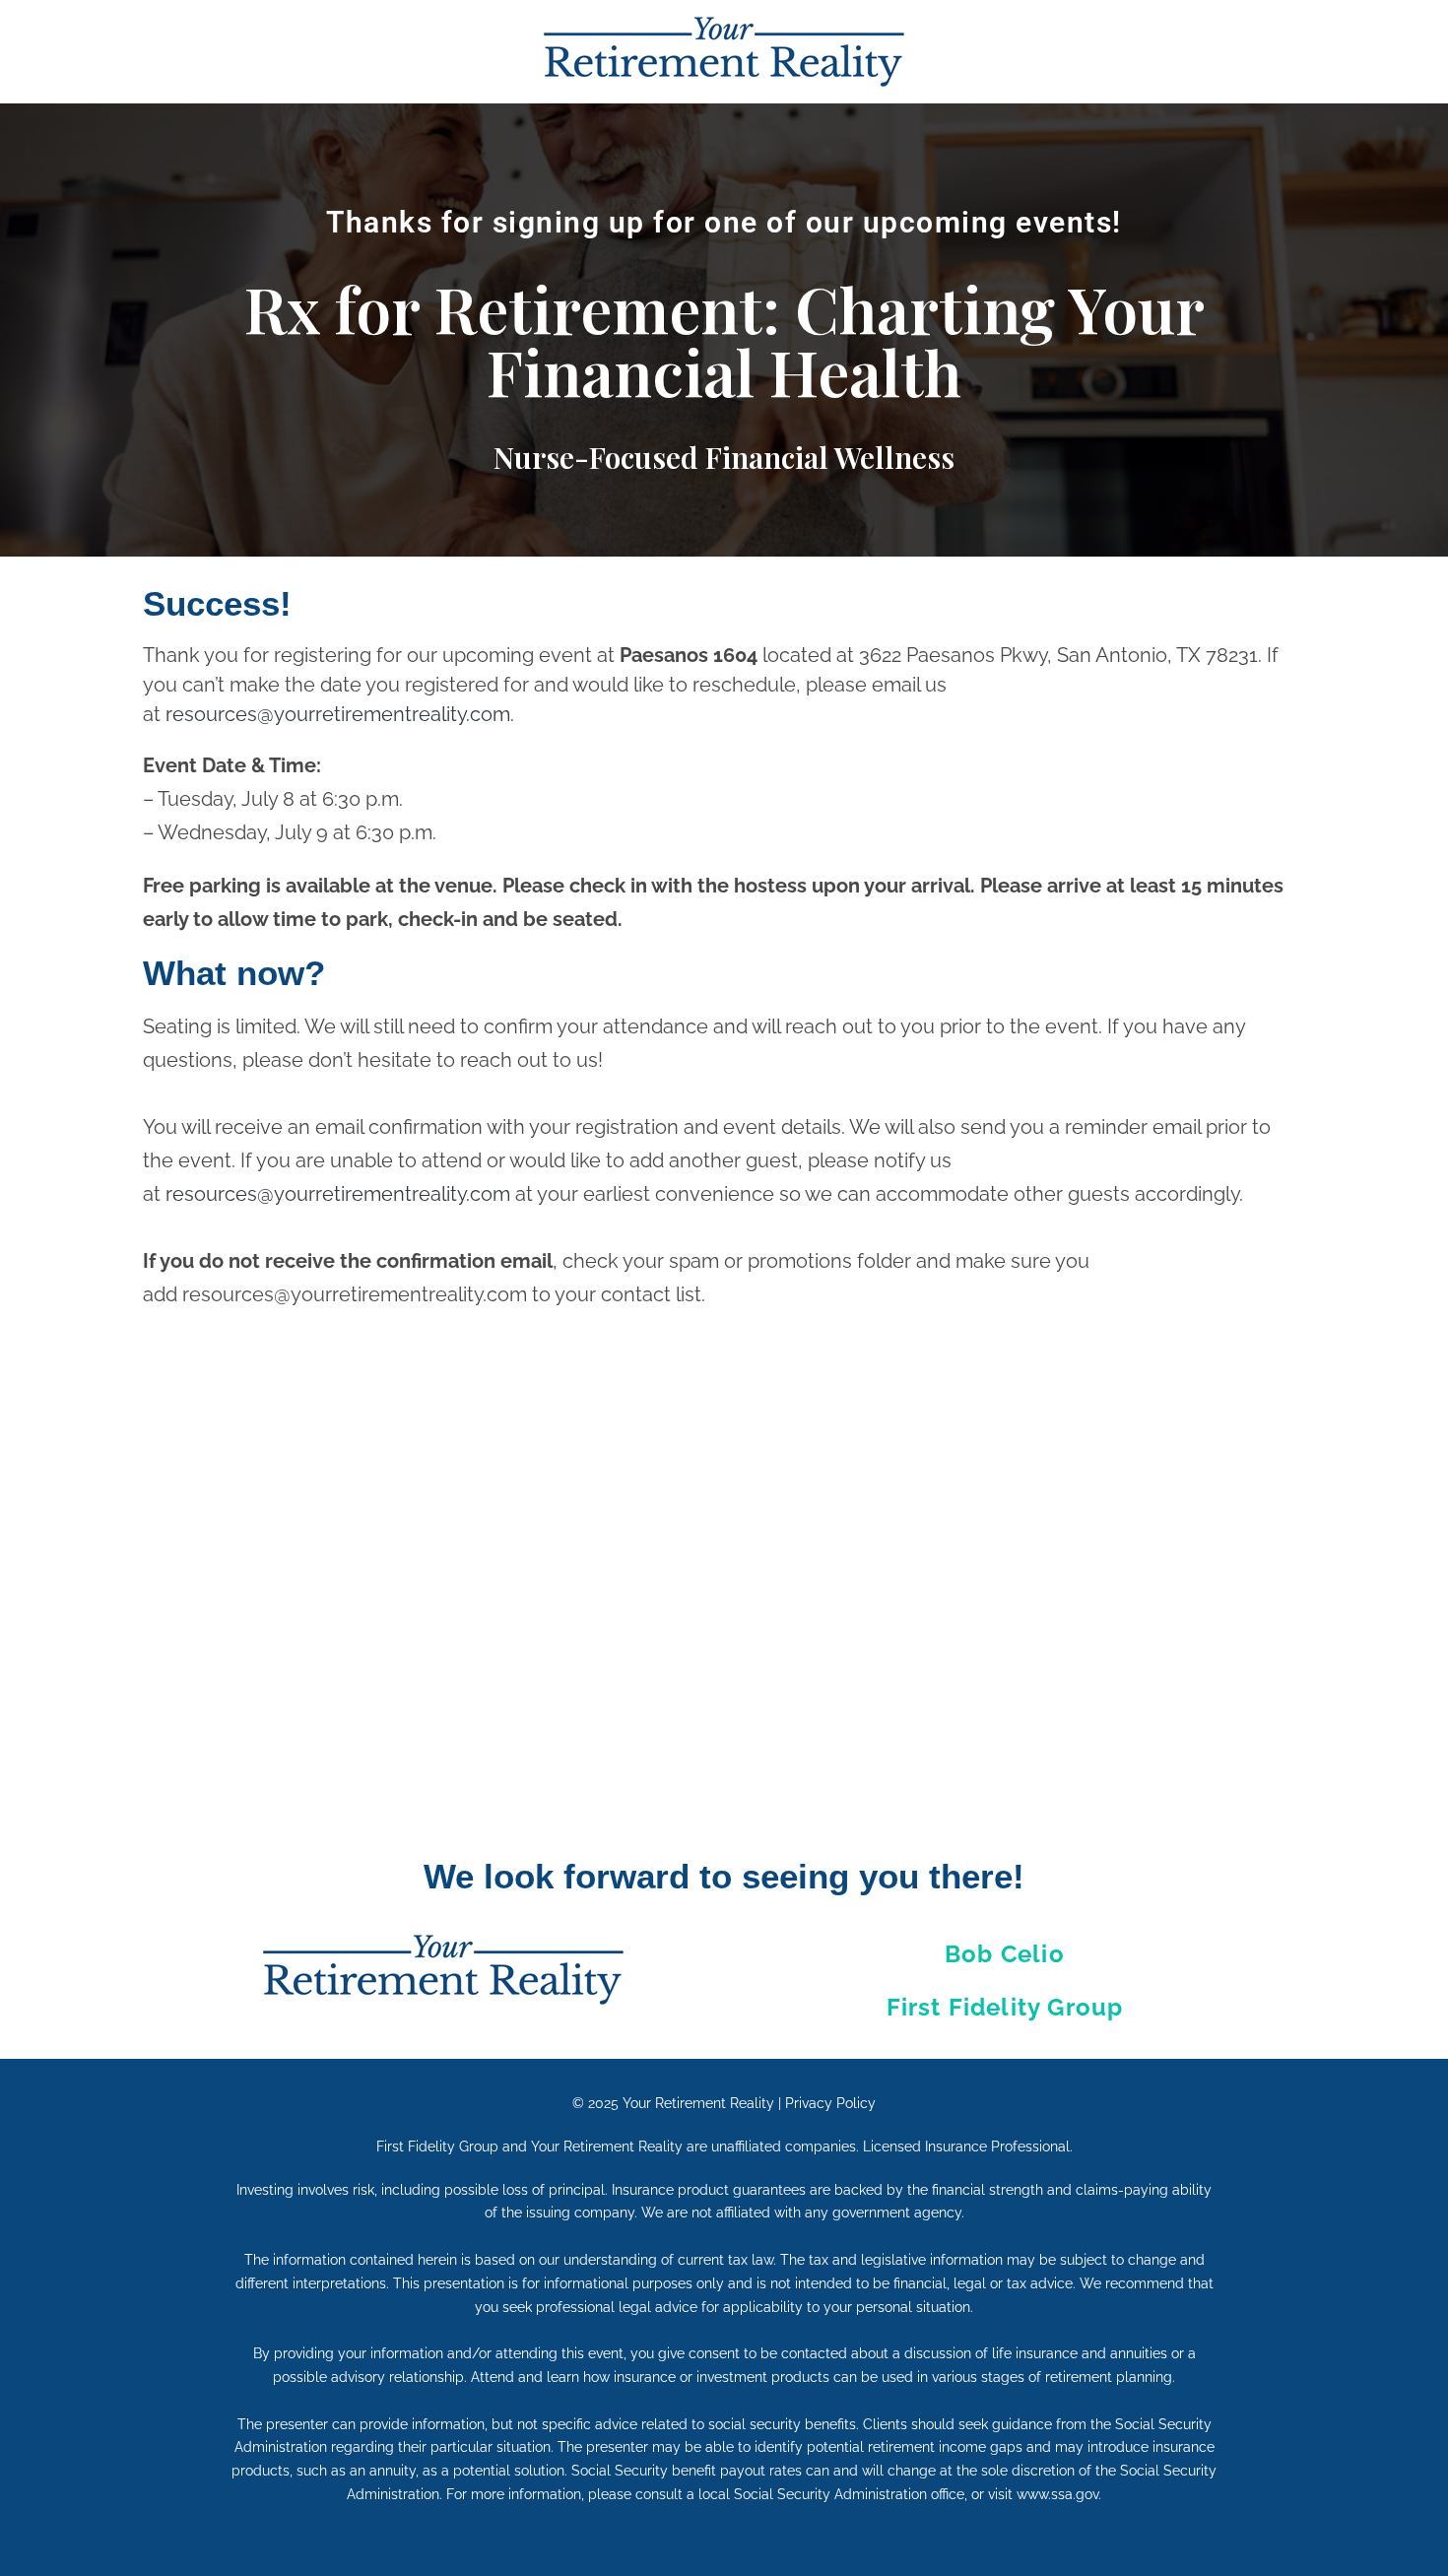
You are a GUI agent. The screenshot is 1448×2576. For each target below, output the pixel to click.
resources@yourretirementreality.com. (340, 714)
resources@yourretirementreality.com (338, 1194)
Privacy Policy (830, 2103)
